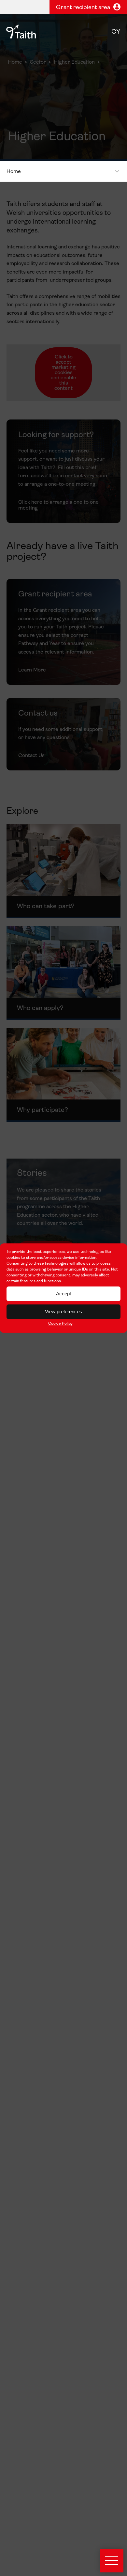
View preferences (63, 1312)
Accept (63, 1294)
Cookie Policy (60, 1323)
